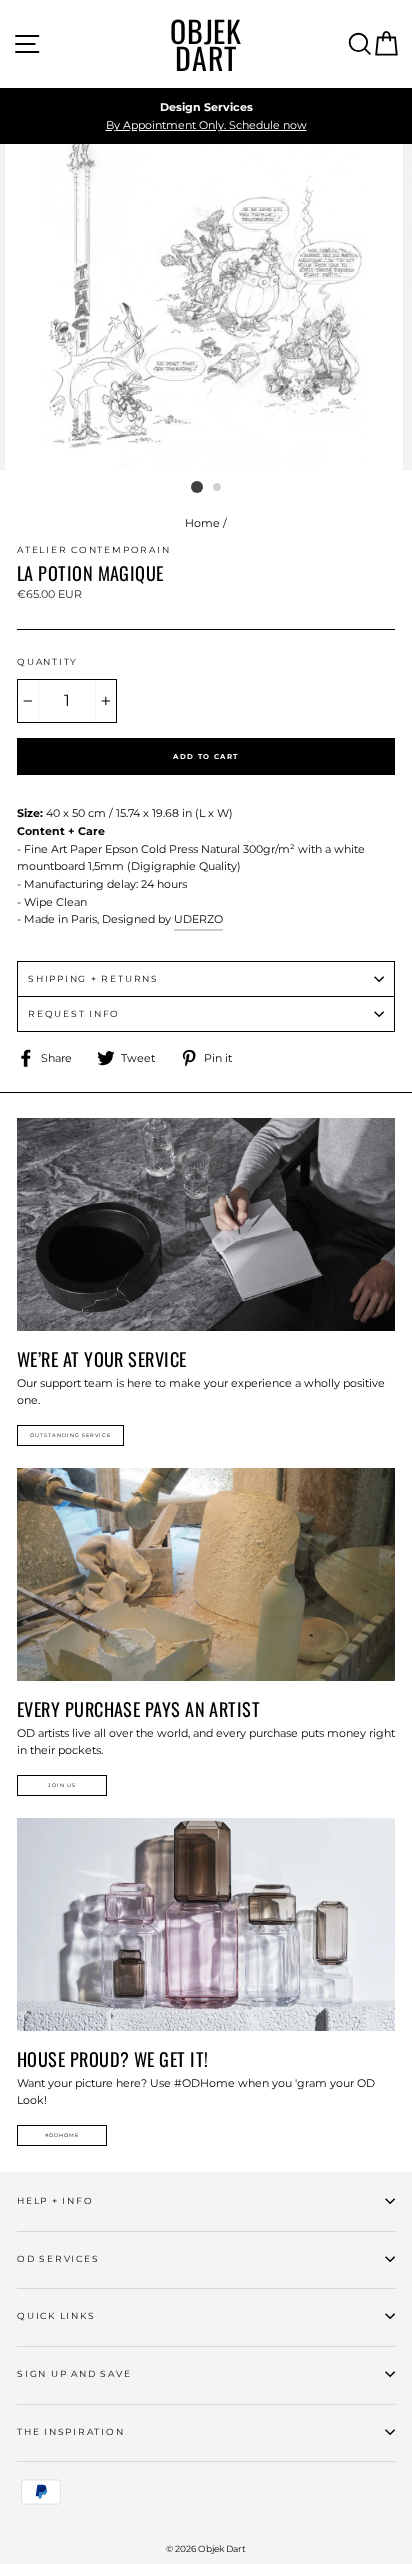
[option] (206, 116)
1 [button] (197, 487)
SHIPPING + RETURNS (93, 978)
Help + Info (55, 2200)
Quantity (47, 661)
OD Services (58, 2258)
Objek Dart (206, 44)
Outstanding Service (70, 1435)
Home (202, 523)
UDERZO (198, 919)
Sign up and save (74, 2373)
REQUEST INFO (74, 1013)
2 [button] (218, 488)
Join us (62, 1785)
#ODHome (62, 2135)
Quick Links (56, 2315)
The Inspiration (71, 2431)
